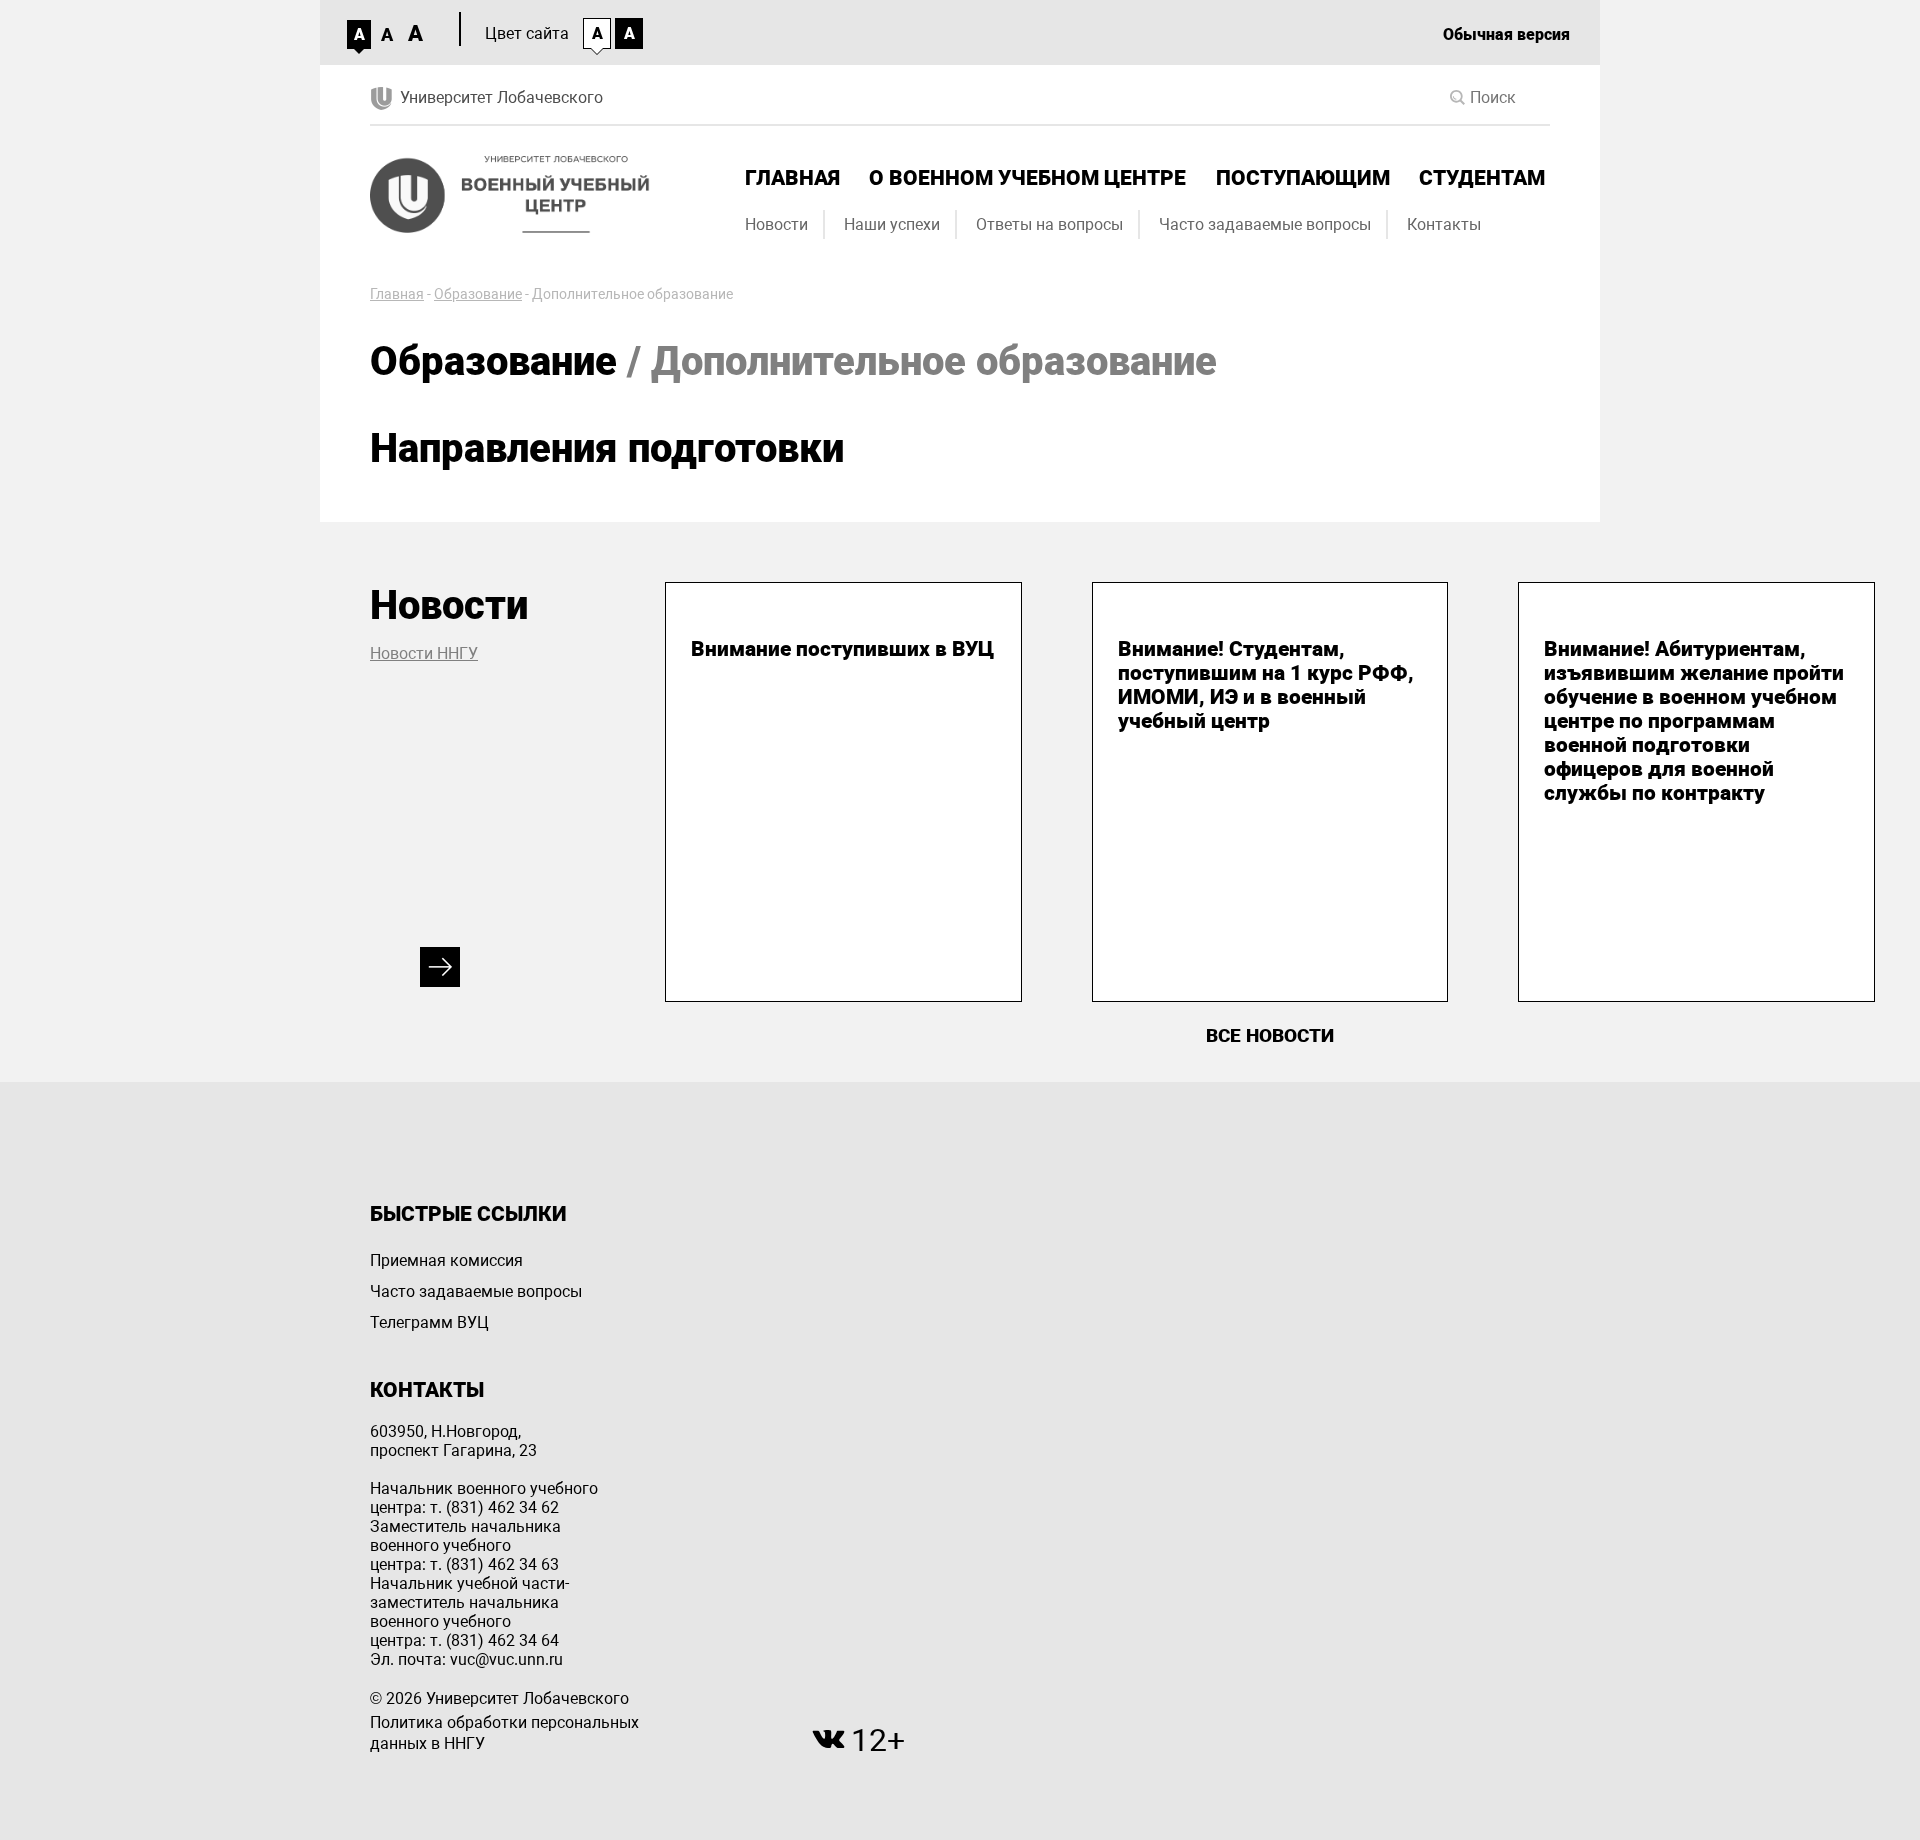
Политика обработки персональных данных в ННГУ (504, 1733)
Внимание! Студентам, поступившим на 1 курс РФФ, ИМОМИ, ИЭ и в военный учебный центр (1266, 685)
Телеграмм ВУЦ (429, 1322)
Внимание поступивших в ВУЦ (842, 649)
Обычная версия (1506, 34)
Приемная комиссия (446, 1260)
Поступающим (1303, 178)
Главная (792, 178)
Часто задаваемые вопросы (1265, 224)
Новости (776, 224)
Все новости (1270, 1035)
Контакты (1444, 224)
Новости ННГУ (424, 653)
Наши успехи (892, 224)
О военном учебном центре (1027, 178)
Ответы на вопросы (1049, 224)
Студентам (1482, 178)
